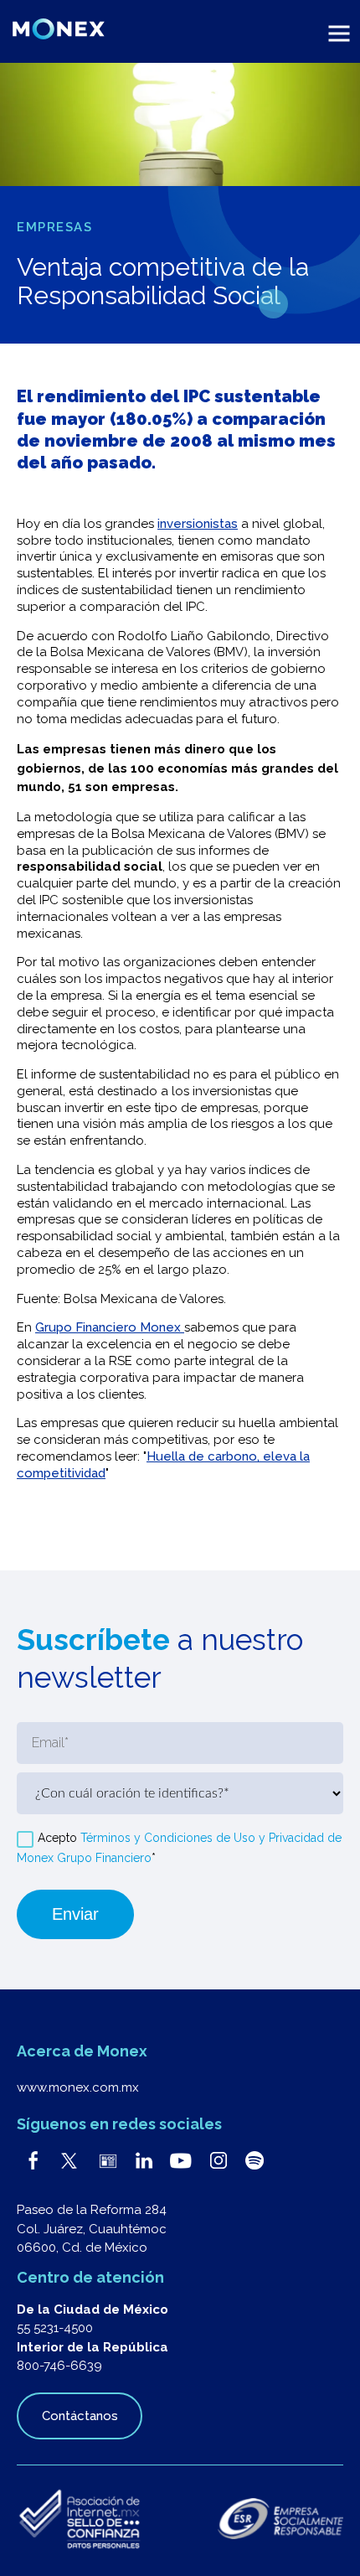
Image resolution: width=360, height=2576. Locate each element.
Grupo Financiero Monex (110, 1327)
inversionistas (198, 524)
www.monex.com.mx (78, 2087)
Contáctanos (80, 2416)
